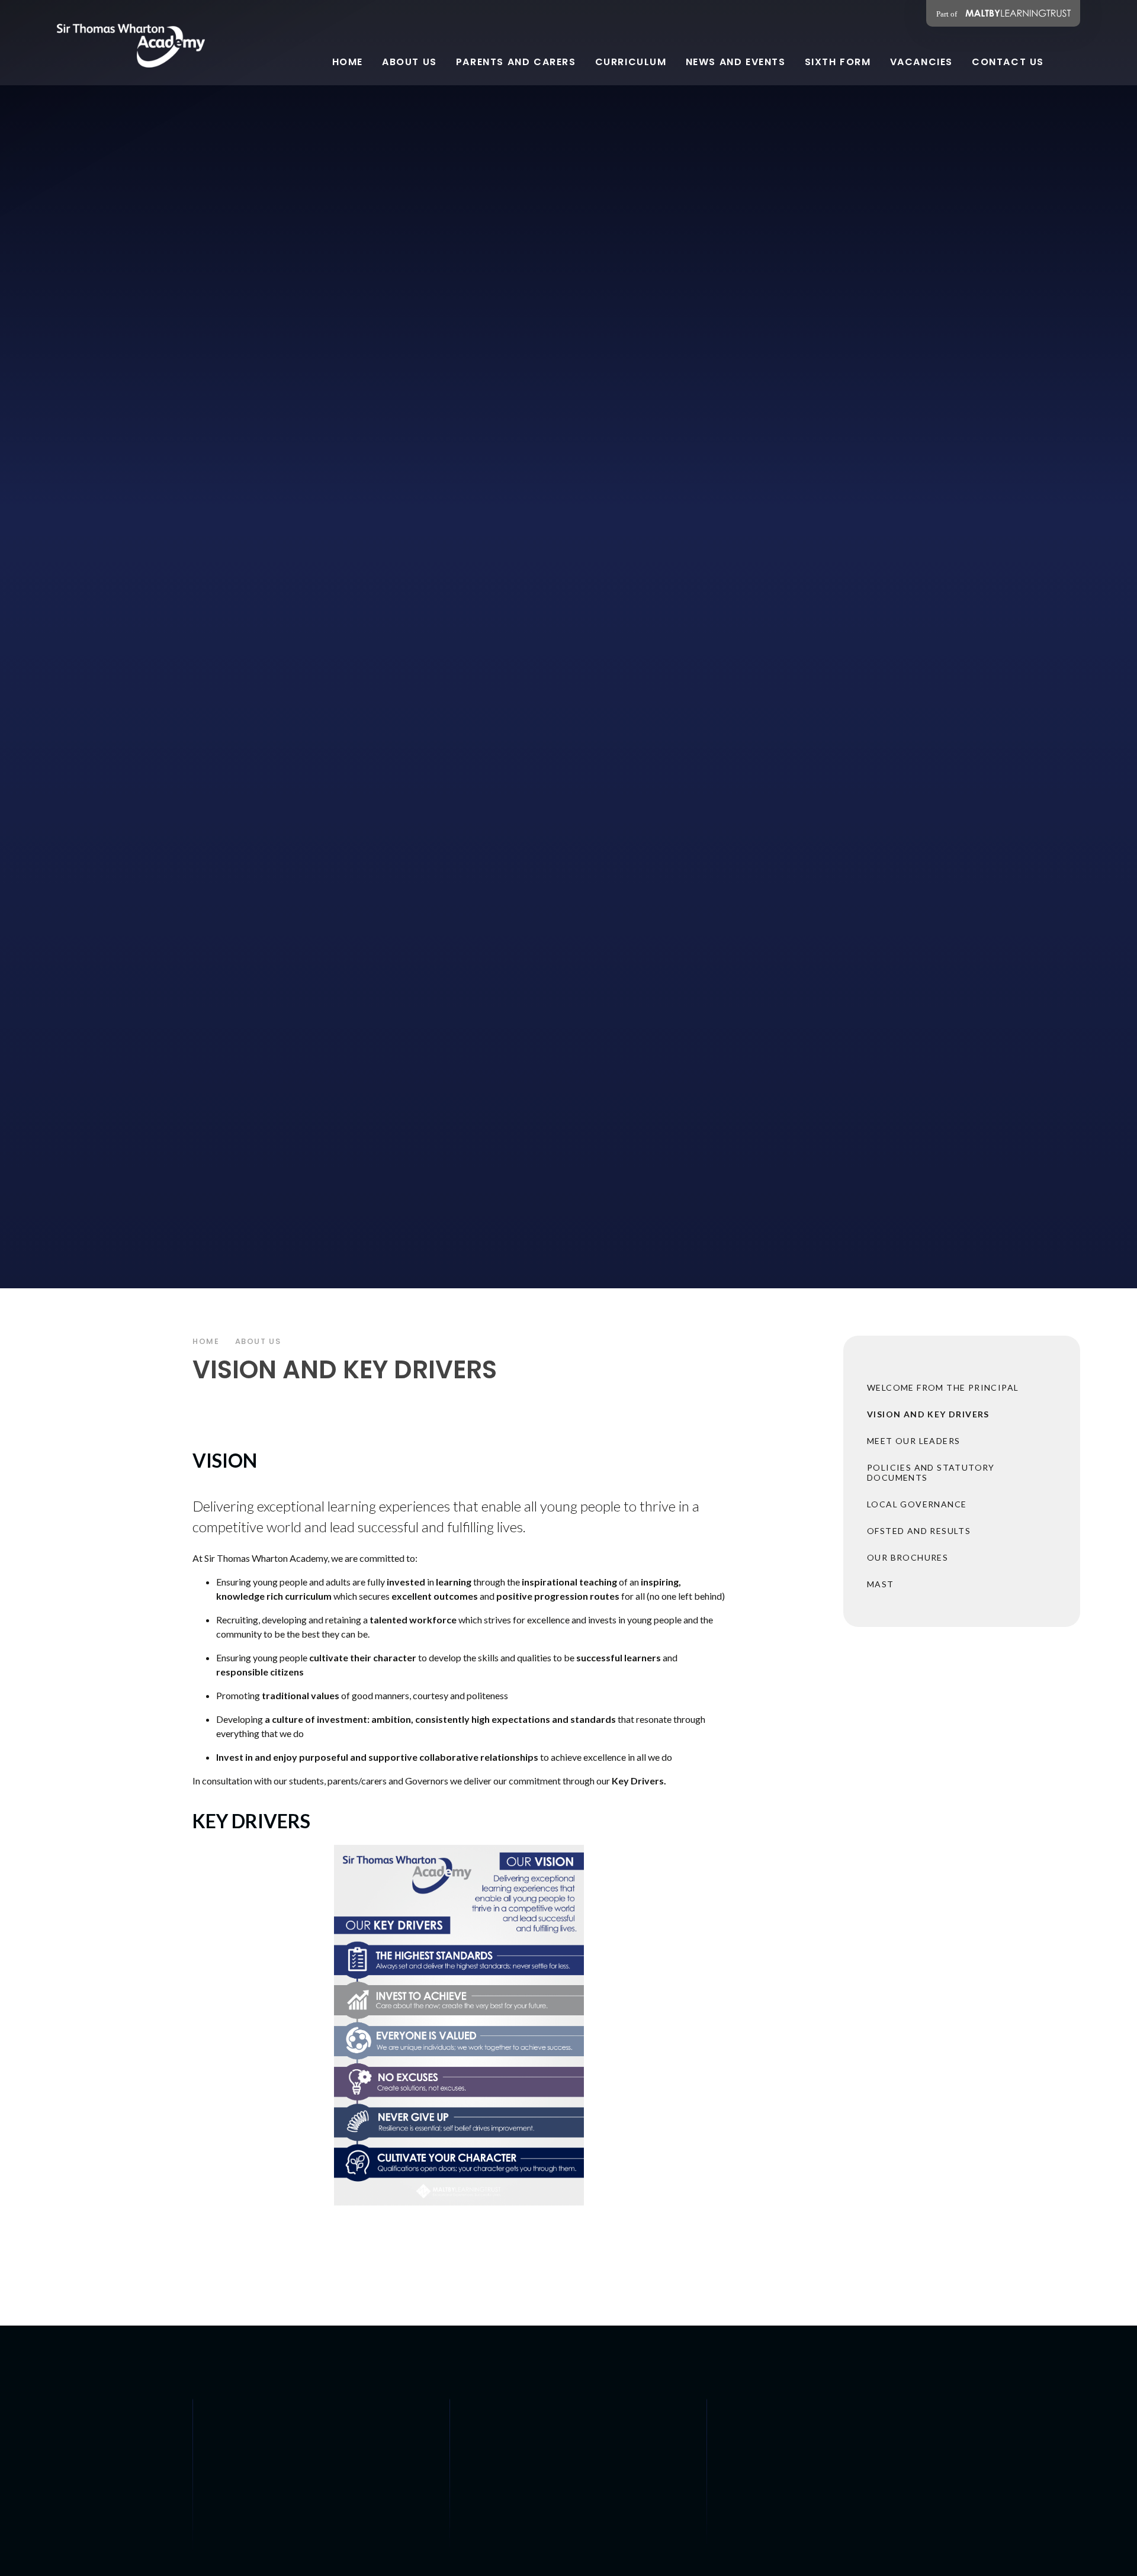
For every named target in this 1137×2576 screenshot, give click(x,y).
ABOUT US (258, 1341)
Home (206, 1341)
